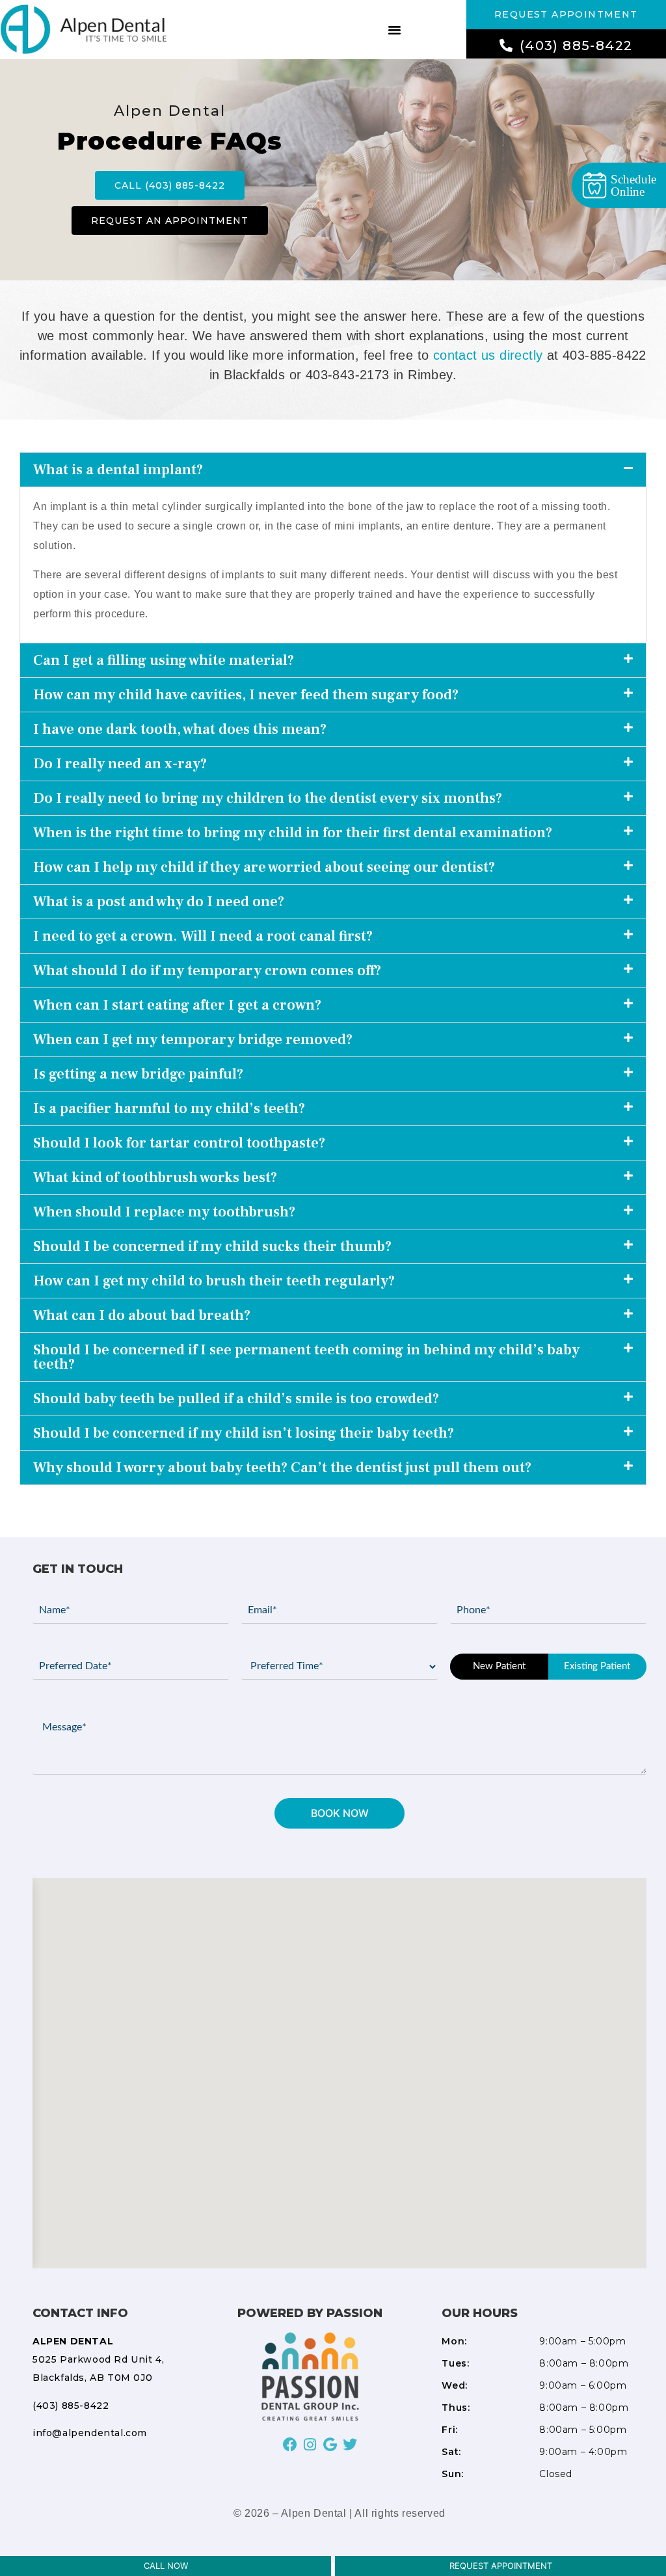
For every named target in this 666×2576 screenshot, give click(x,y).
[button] (394, 29)
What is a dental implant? (118, 470)
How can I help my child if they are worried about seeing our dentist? (264, 867)
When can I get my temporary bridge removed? (193, 1040)
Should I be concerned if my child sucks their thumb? (212, 1246)
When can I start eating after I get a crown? (177, 1005)
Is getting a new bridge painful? (138, 1074)
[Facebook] (290, 2444)
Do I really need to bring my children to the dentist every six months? (268, 798)
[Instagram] (310, 2444)
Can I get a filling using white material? (164, 660)
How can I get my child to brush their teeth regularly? (214, 1281)
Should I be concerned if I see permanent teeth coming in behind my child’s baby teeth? (306, 1357)
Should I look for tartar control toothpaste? (179, 1143)
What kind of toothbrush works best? (155, 1177)
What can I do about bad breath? (142, 1315)
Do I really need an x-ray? (120, 764)
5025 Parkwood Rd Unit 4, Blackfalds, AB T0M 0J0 (98, 2359)
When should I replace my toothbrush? (164, 1212)
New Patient (499, 1666)
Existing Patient (597, 1666)
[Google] (330, 2444)
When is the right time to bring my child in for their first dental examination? (293, 833)
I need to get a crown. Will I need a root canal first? (203, 936)
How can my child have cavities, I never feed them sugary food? (246, 695)
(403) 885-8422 (71, 2406)
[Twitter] (350, 2444)
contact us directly (488, 355)
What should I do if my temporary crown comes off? (207, 971)
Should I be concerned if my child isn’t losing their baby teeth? (244, 1433)
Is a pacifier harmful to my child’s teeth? (169, 1108)
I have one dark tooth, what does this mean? (180, 729)
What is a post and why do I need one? (159, 902)
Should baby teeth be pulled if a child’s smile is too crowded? (236, 1399)
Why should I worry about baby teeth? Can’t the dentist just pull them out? (282, 1468)
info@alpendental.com (90, 2433)
